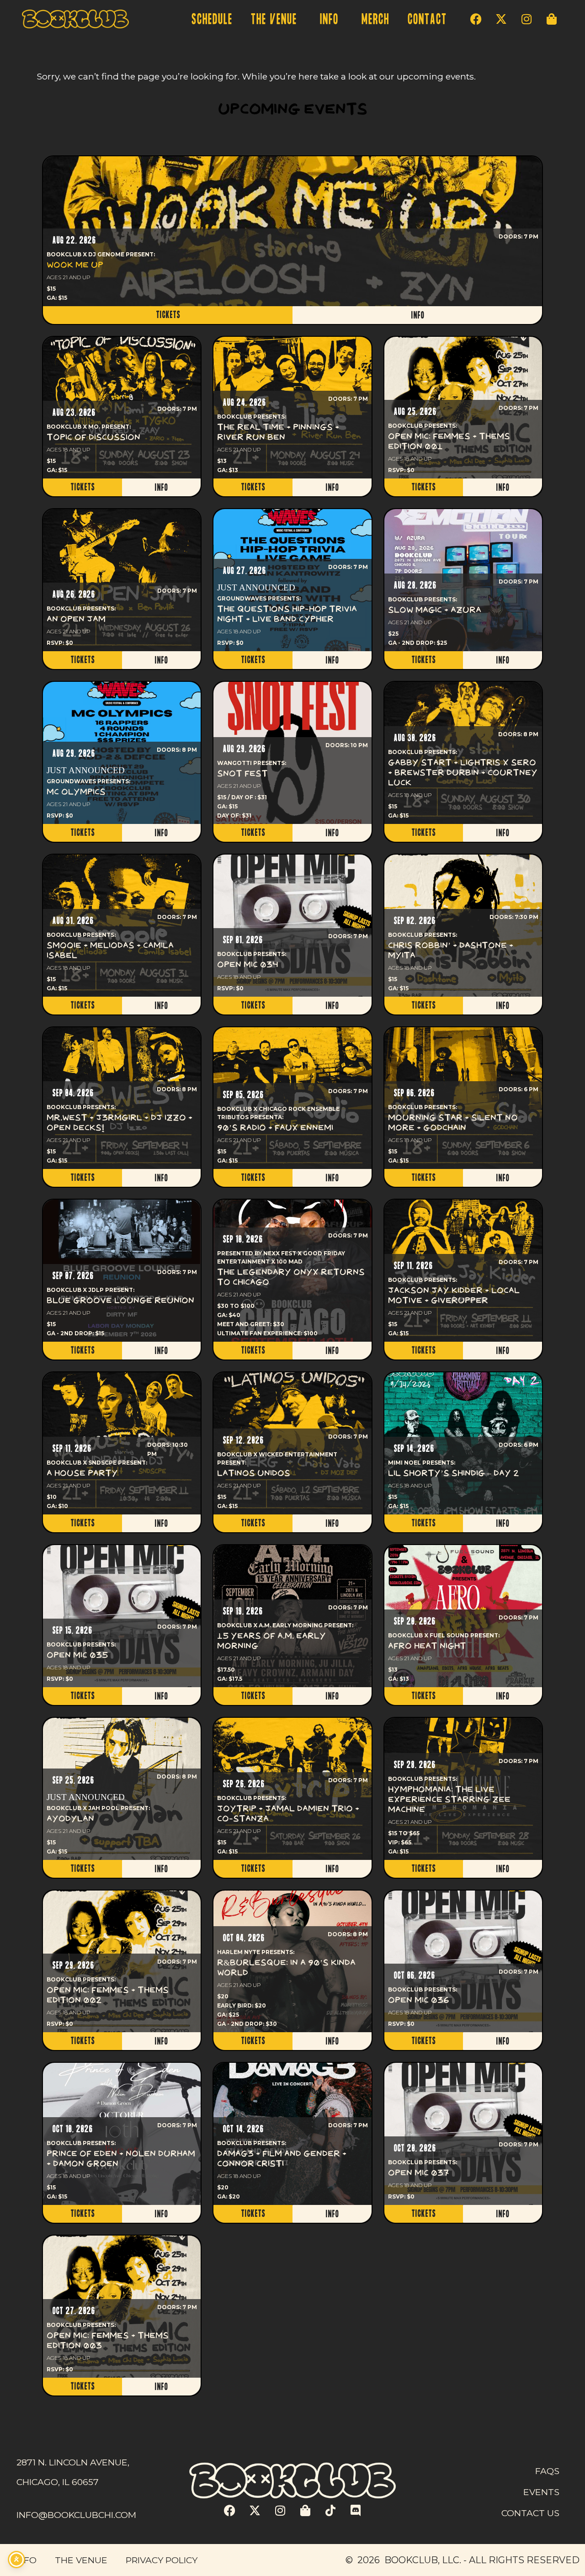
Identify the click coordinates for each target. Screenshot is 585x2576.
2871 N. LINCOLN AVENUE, (73, 2462)
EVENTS (541, 2492)
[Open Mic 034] (292, 926)
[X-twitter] (501, 19)
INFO (329, 19)
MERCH (375, 19)
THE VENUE (274, 19)
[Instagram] (526, 19)
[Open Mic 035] (122, 1616)
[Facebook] (476, 19)
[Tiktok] (330, 2511)
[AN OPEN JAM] (122, 580)
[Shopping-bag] (552, 19)
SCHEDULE (212, 19)
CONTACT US (530, 2513)
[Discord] (356, 2511)
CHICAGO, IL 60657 (58, 2482)
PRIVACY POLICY (162, 2560)
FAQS (547, 2471)
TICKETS (168, 315)
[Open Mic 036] (463, 1962)
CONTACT (427, 19)
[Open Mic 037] (463, 2134)
